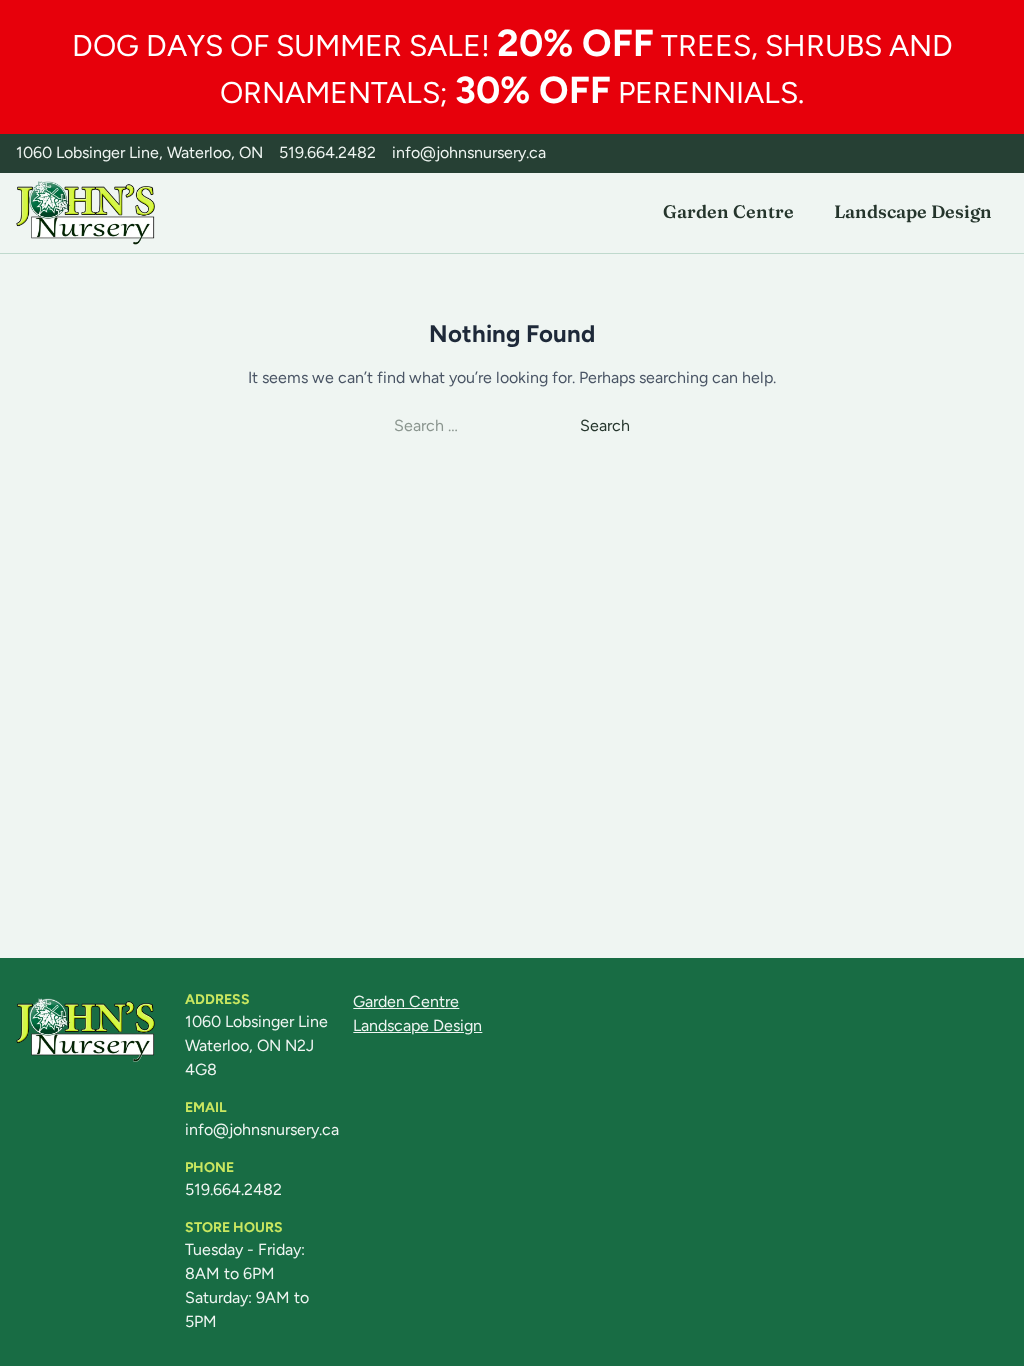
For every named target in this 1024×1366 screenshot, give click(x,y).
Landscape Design (913, 211)
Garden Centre (728, 211)
